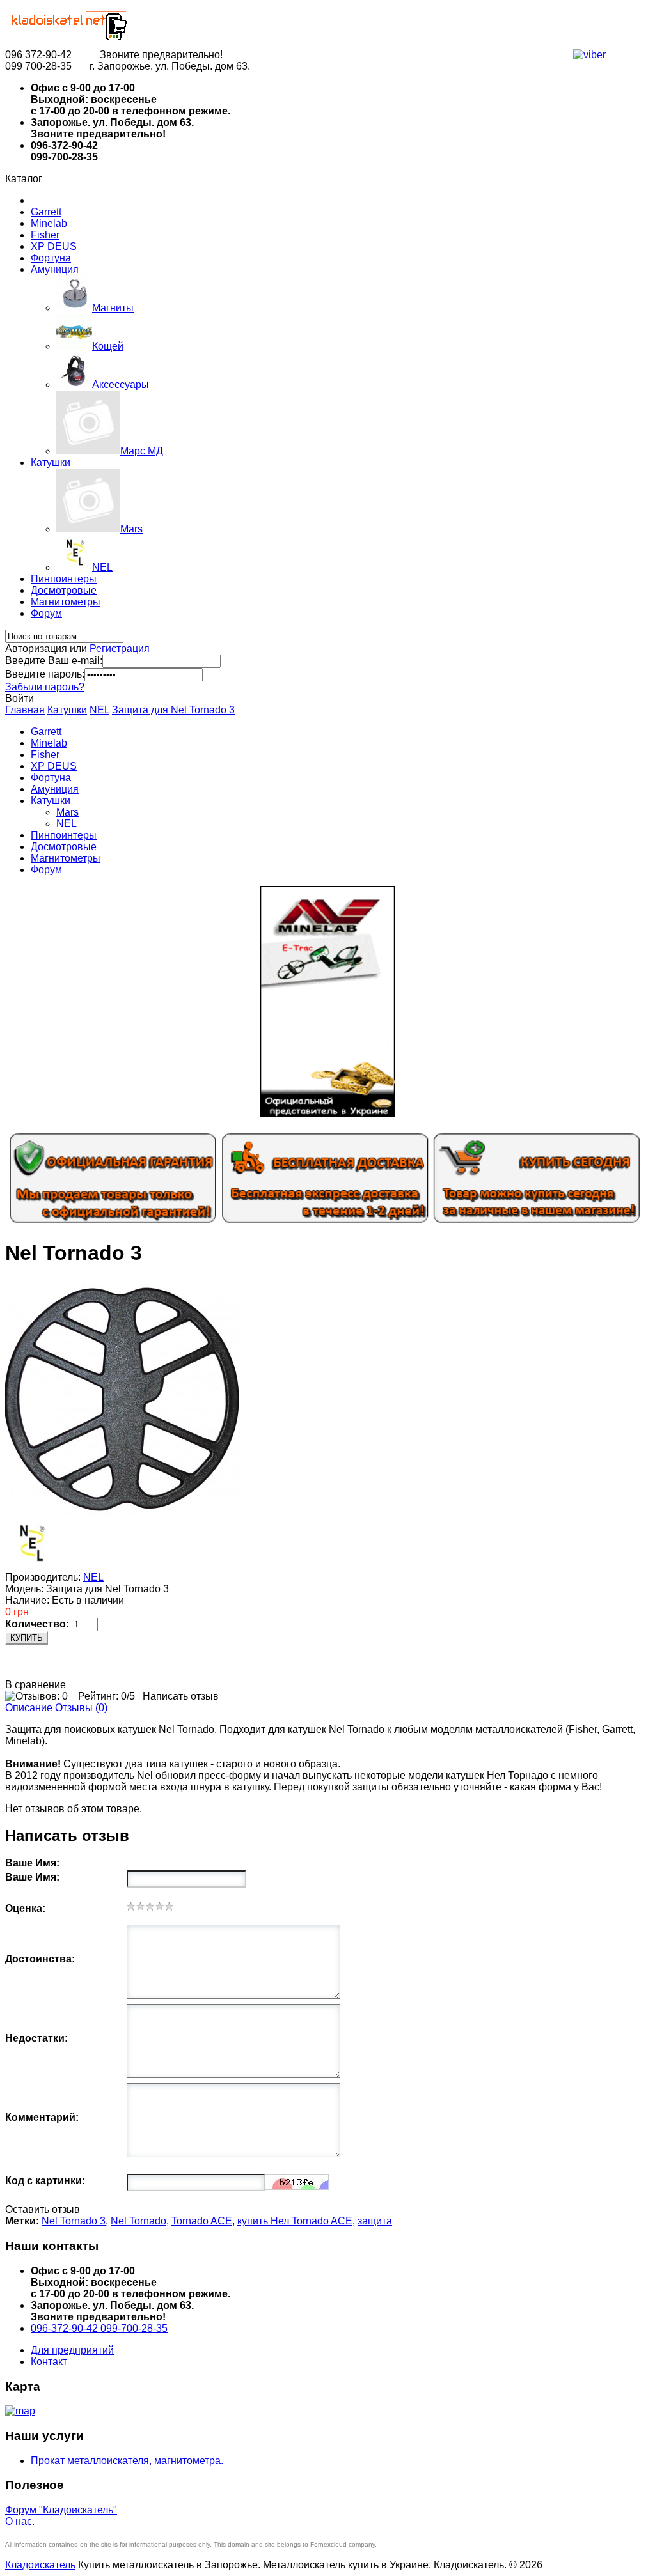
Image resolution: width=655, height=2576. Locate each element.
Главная (25, 710)
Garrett (46, 212)
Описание (29, 1708)
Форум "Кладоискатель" (61, 2510)
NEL (99, 710)
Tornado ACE (202, 2221)
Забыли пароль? (45, 687)
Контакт (49, 2362)
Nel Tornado (138, 2221)
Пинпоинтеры (64, 579)
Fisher (45, 235)
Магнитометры (66, 602)
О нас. (20, 2521)
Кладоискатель (40, 2565)
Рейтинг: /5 (107, 1696)
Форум (46, 613)
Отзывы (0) (81, 1708)
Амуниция (55, 269)
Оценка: (25, 1908)
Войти (20, 698)
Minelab (49, 223)
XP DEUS (54, 246)
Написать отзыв (181, 1696)
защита (375, 2221)
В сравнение (36, 1685)
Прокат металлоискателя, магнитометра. (127, 2461)
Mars (67, 812)
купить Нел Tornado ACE (295, 2221)
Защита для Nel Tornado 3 (173, 710)
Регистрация (120, 648)
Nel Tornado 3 (74, 2221)
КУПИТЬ (27, 1638)
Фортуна (51, 258)
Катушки (51, 462)
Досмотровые (64, 590)
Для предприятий (72, 2350)
